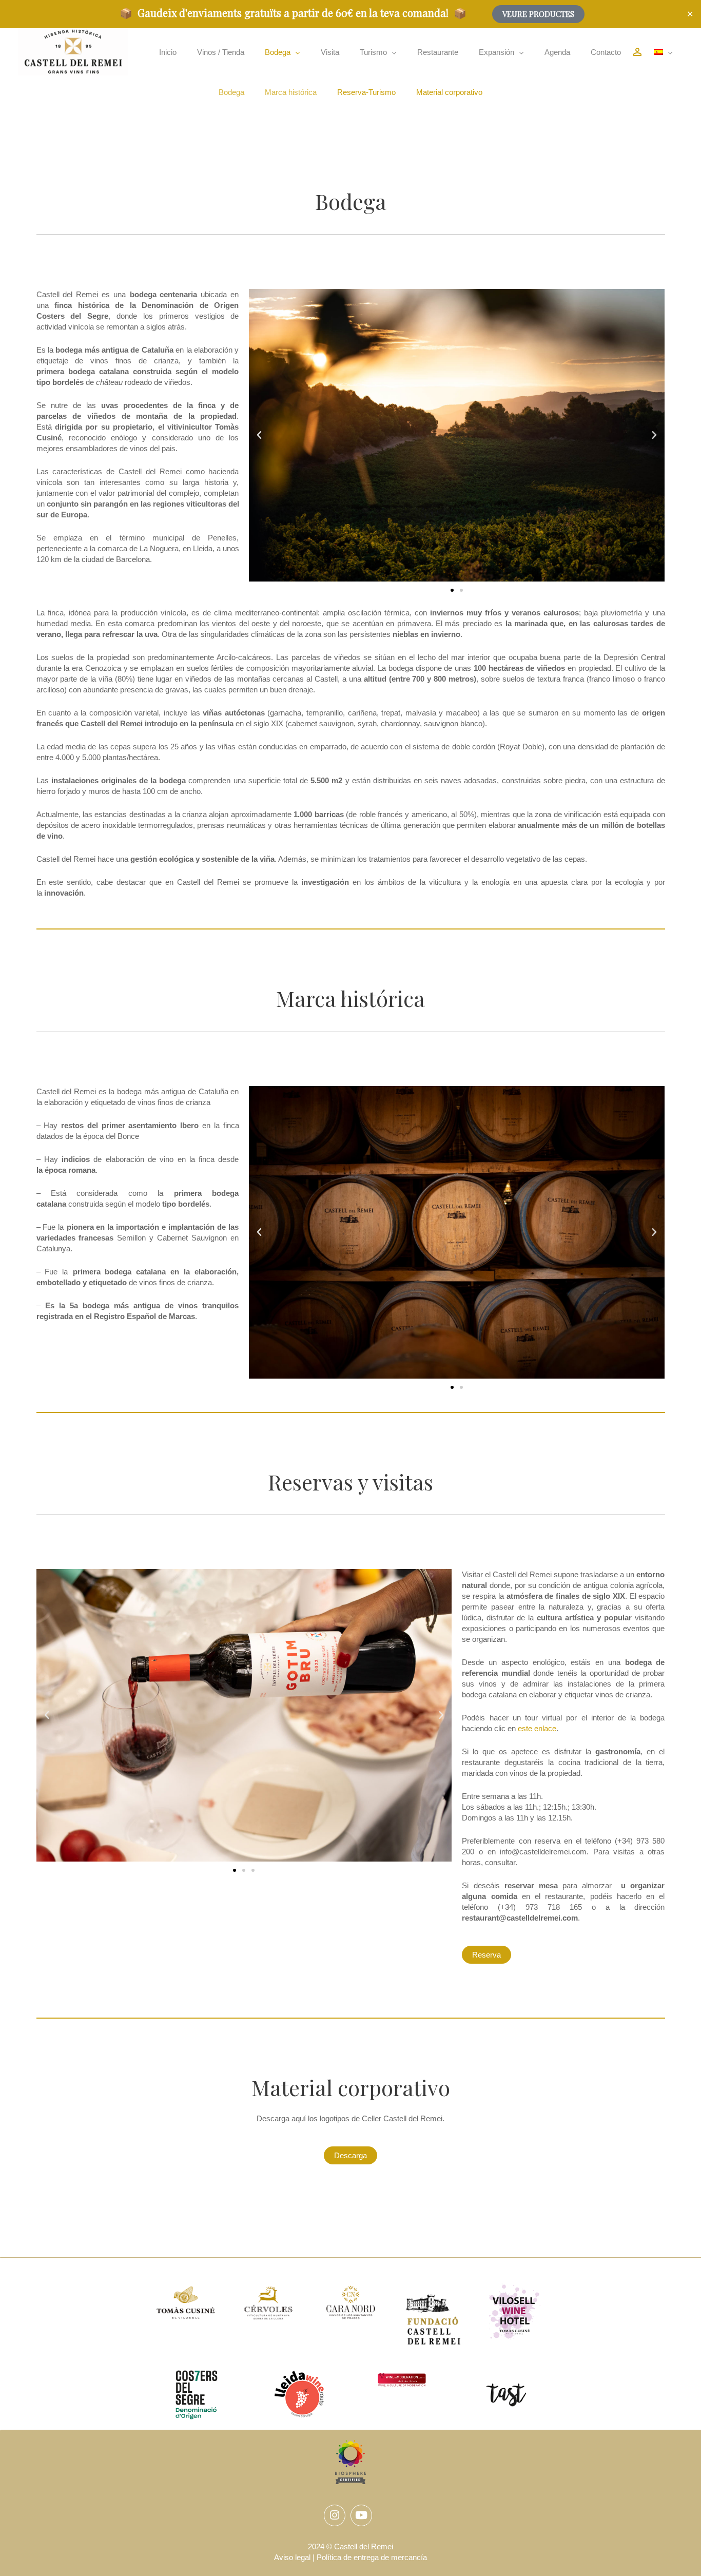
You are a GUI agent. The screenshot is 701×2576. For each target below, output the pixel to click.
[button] (283, 52)
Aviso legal (292, 2557)
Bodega (231, 92)
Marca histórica (291, 92)
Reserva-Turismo (366, 92)
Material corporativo (449, 92)
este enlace (537, 1728)
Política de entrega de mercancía (372, 2557)
